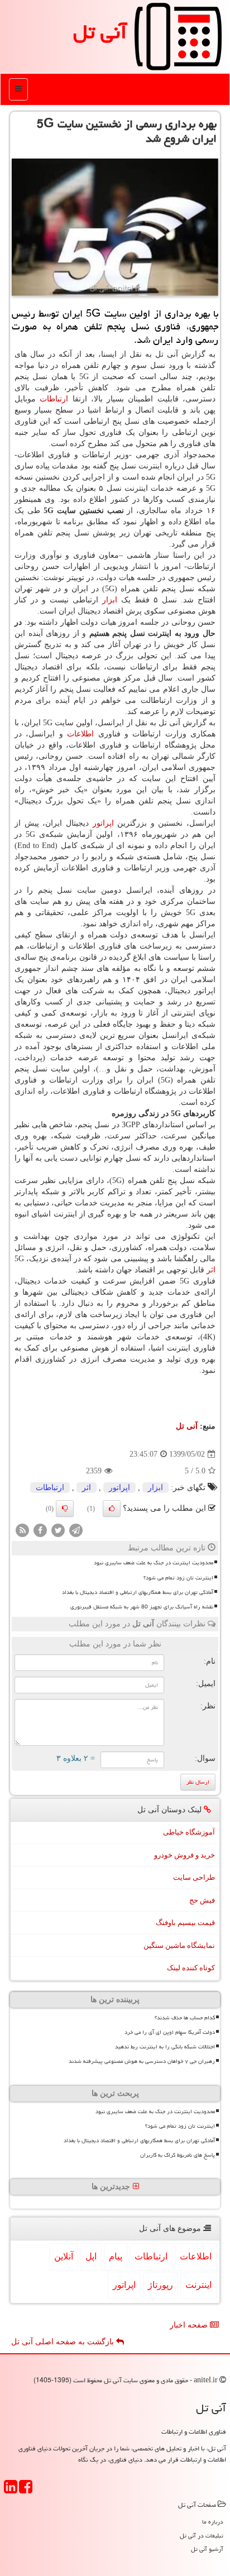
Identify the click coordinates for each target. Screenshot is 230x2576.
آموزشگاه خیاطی (189, 1832)
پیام (116, 2256)
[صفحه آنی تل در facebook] (26, 2490)
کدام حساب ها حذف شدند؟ (185, 2018)
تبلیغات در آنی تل (202, 2536)
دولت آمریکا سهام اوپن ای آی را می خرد (170, 2032)
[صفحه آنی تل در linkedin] (11, 2490)
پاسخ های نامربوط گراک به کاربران (178, 2155)
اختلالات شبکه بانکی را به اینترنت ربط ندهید (165, 2047)
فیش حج (202, 1900)
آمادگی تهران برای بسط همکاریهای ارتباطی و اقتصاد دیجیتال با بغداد (138, 1592)
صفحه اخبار (190, 2325)
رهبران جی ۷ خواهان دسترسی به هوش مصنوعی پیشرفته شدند (142, 2061)
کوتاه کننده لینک (191, 1968)
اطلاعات (80, 734)
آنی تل (100, 32)
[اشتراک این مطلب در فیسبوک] (40, 1530)
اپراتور (103, 823)
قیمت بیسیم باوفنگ (185, 1923)
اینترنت (198, 2285)
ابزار (110, 600)
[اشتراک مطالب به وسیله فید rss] (22, 1530)
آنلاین (64, 2256)
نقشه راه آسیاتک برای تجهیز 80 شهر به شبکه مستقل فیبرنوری (142, 1607)
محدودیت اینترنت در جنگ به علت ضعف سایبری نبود (154, 1563)
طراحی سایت (194, 1877)
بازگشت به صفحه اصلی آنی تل (64, 2342)
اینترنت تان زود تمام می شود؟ (178, 1578)
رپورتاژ (160, 2285)
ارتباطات (54, 399)
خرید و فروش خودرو (185, 1855)
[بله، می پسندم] (112, 1509)
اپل (91, 2256)
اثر (211, 1270)
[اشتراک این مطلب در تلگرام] (76, 1530)
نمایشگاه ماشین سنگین (179, 1945)
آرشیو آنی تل (207, 2549)
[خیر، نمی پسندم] (65, 1509)
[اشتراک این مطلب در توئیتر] (58, 1530)
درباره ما (213, 2522)
